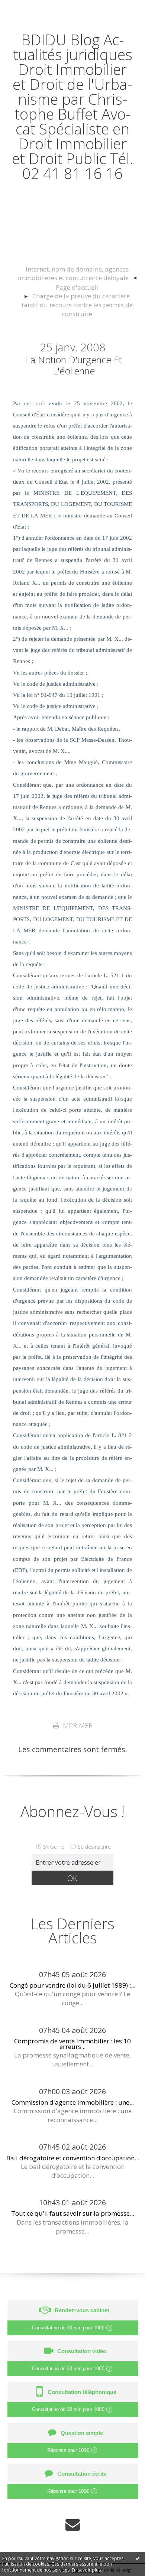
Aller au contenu (32, 8)
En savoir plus (86, 2570)
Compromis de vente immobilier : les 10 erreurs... (72, 2044)
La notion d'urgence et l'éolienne (74, 365)
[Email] (73, 2525)
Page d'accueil (77, 287)
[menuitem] (77, 274)
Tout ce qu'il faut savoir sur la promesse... (73, 2213)
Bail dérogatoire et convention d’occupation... (73, 2158)
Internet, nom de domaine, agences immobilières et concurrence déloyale (73, 274)
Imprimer (76, 1725)
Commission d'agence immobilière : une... (73, 2102)
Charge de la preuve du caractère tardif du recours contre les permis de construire (77, 305)
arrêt (40, 403)
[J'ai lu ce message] (138, 2558)
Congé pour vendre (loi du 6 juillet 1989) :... (72, 1985)
